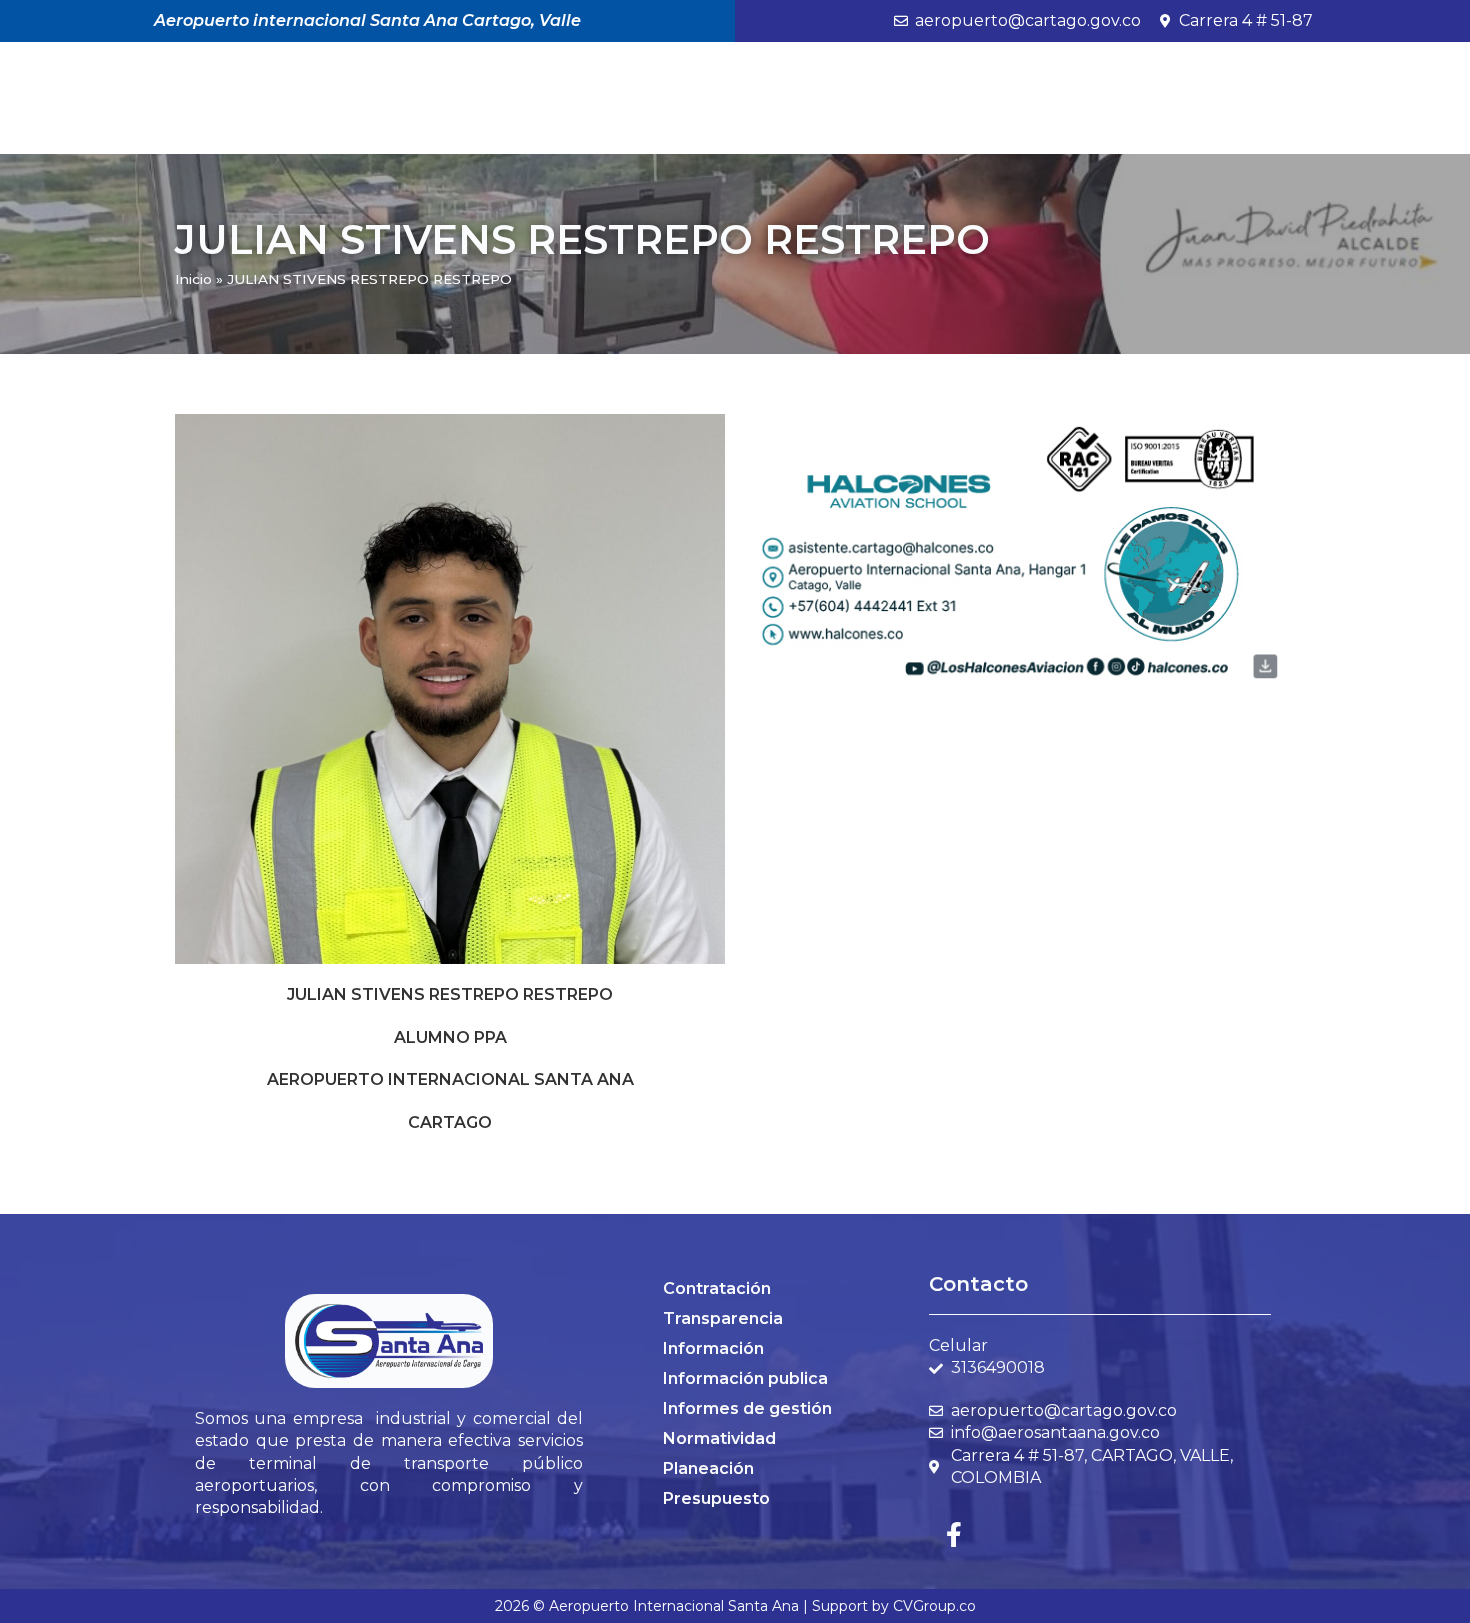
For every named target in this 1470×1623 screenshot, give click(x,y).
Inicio (193, 279)
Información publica (745, 1378)
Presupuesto (716, 1498)
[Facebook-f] (954, 1534)
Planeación (708, 1468)
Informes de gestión (747, 1408)
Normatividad (719, 1438)
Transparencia (723, 1318)
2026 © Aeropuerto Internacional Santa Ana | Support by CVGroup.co (735, 1606)
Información (713, 1348)
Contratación (717, 1288)
